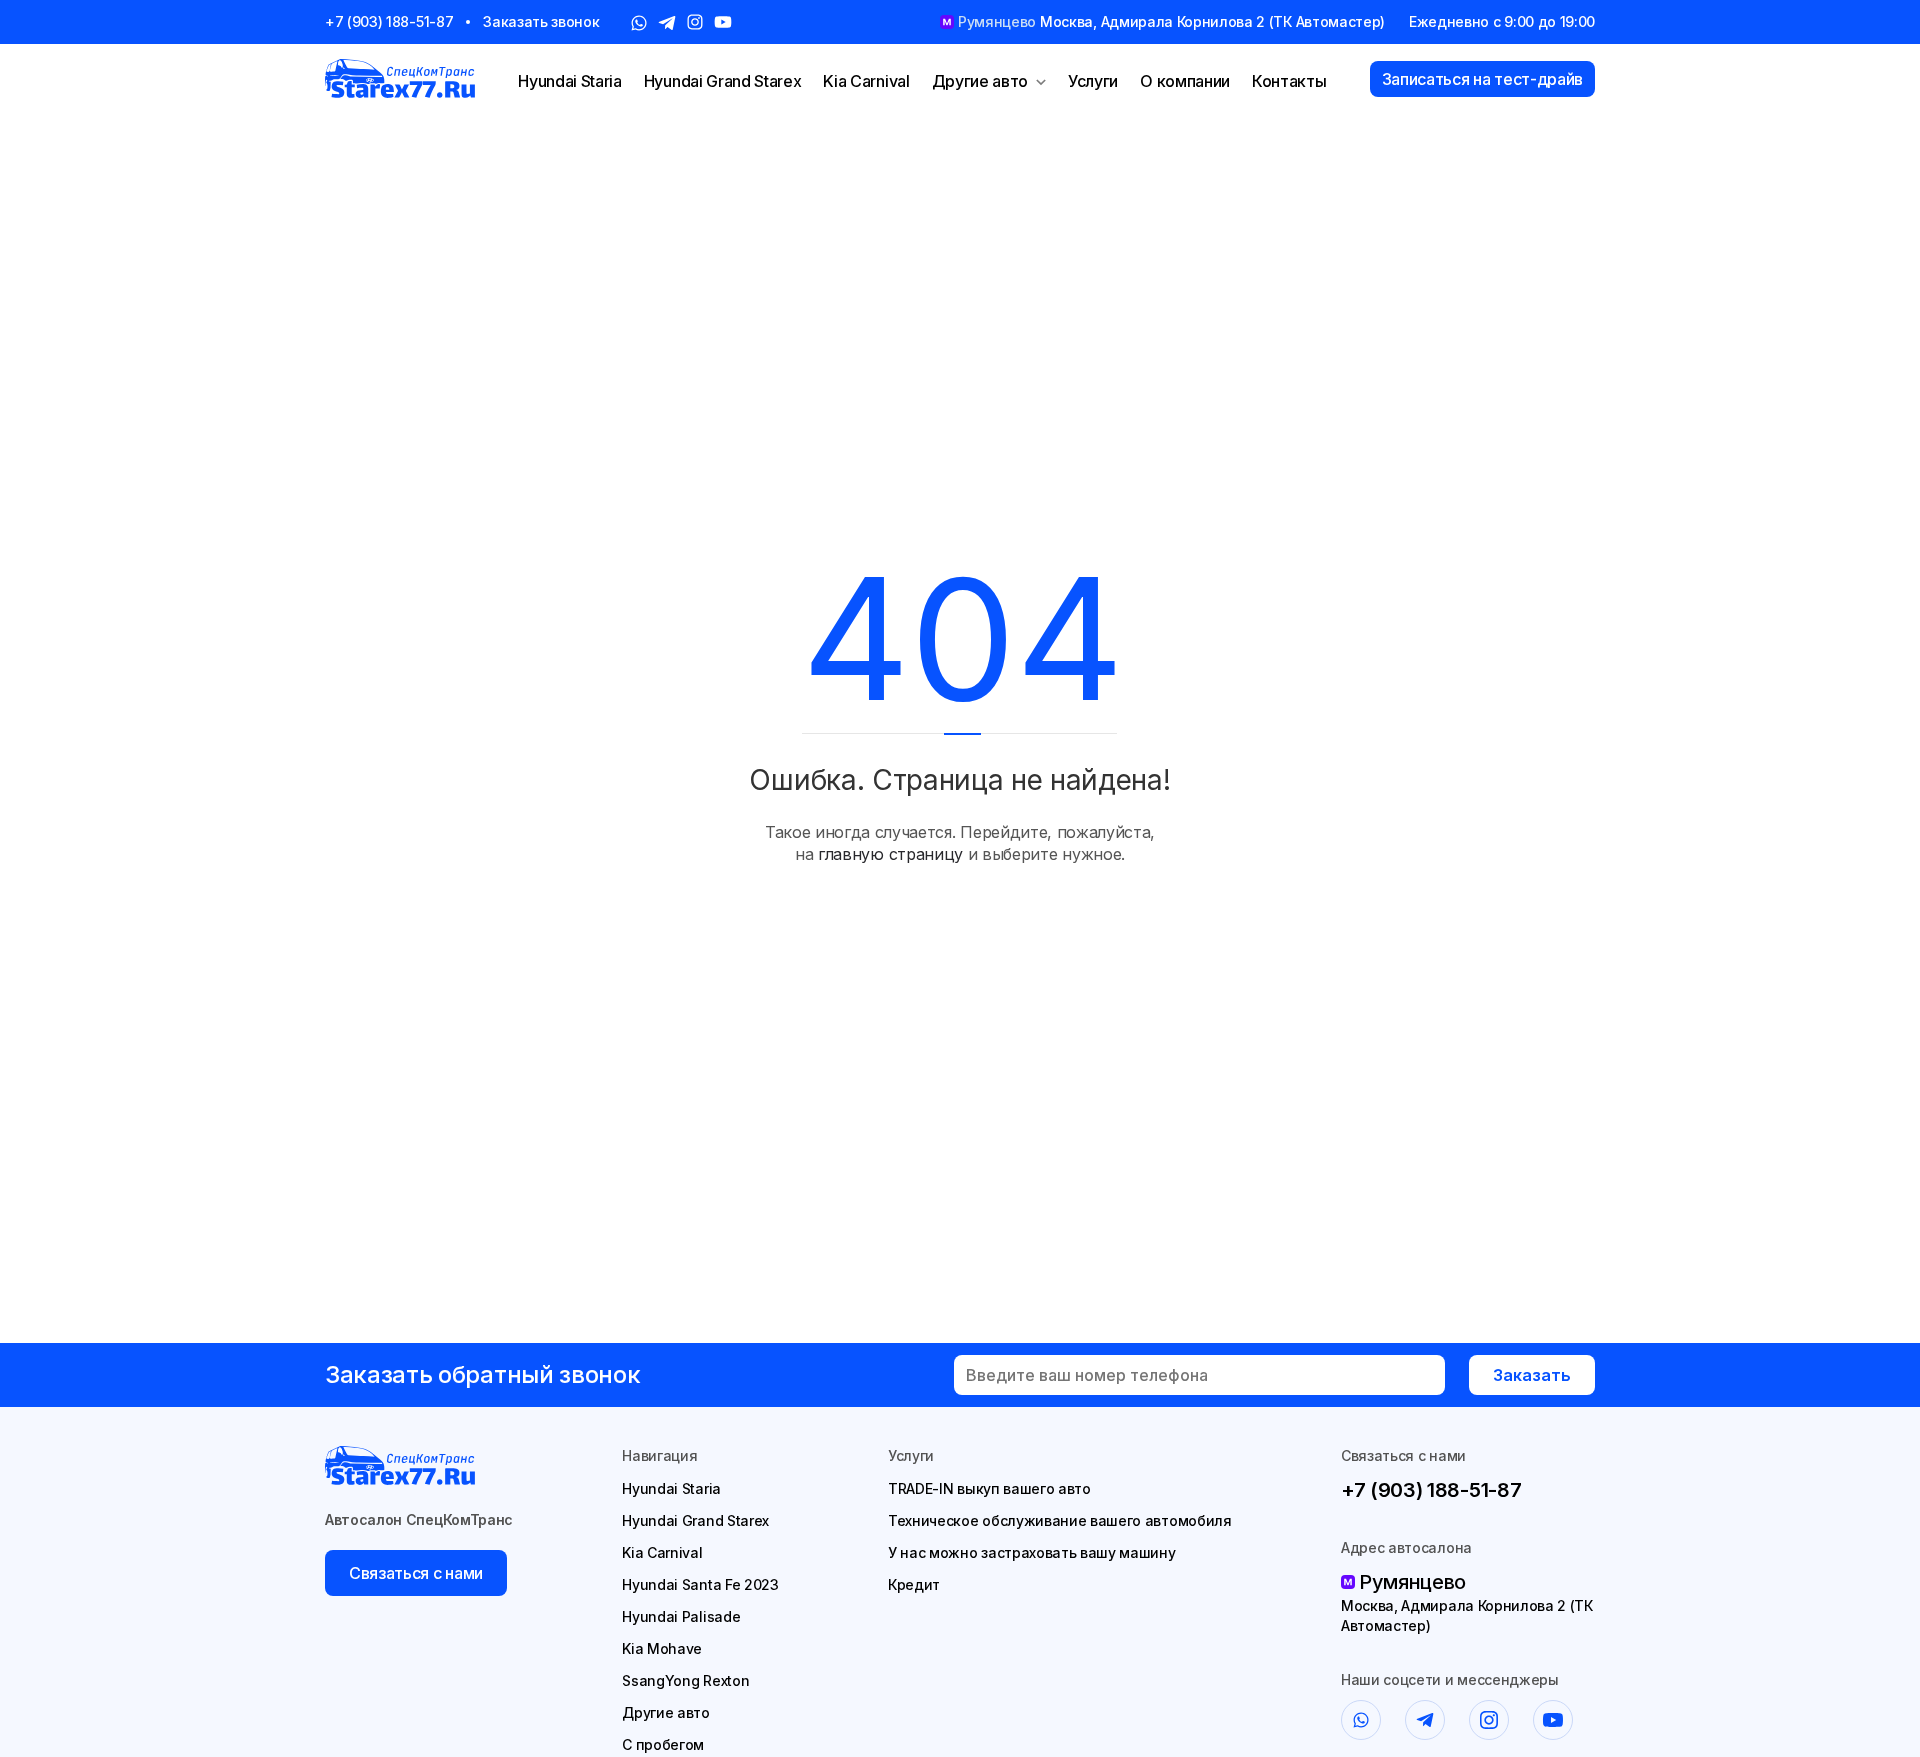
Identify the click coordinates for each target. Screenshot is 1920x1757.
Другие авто (980, 81)
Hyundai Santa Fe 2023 (700, 1584)
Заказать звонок (541, 21)
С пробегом (663, 1744)
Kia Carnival (866, 81)
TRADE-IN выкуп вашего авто (989, 1488)
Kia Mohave (662, 1648)
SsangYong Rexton (685, 1680)
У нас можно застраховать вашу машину (1031, 1552)
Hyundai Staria (570, 81)
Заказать (1532, 1375)
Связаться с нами (416, 1573)
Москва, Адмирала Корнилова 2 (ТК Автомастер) (1467, 1615)
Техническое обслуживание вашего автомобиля (1060, 1520)
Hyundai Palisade (681, 1616)
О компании (1185, 81)
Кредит (914, 1584)
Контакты (1289, 81)
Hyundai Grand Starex (723, 81)
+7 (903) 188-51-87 (389, 21)
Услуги (1093, 81)
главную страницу (890, 854)
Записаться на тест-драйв (1482, 79)
